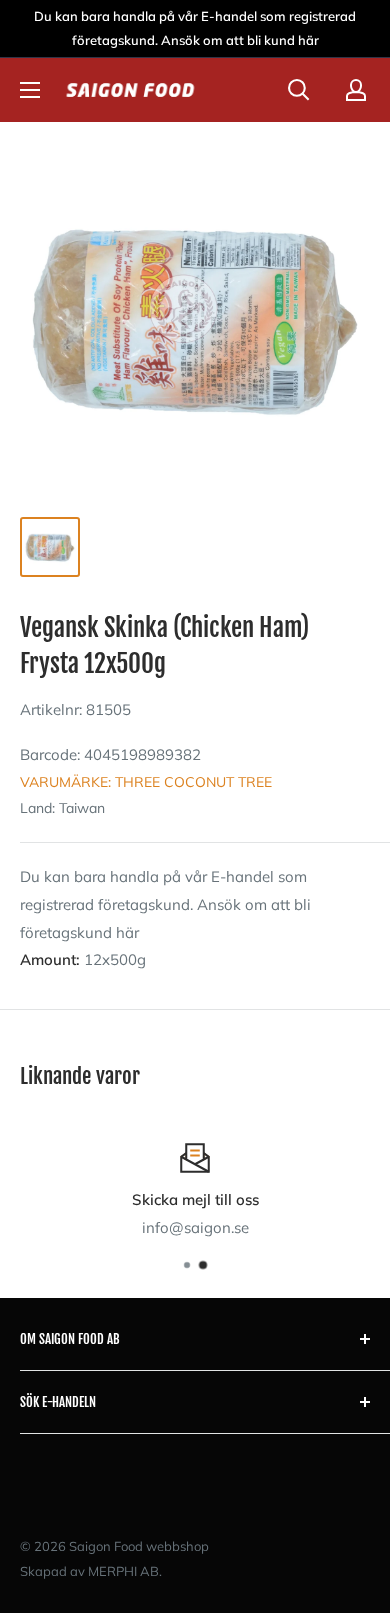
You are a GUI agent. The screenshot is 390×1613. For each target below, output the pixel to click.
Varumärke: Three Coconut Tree (146, 782)
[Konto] (356, 90)
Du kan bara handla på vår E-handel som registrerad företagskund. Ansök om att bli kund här (195, 28)
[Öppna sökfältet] (299, 90)
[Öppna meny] (30, 90)
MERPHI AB (123, 1571)
